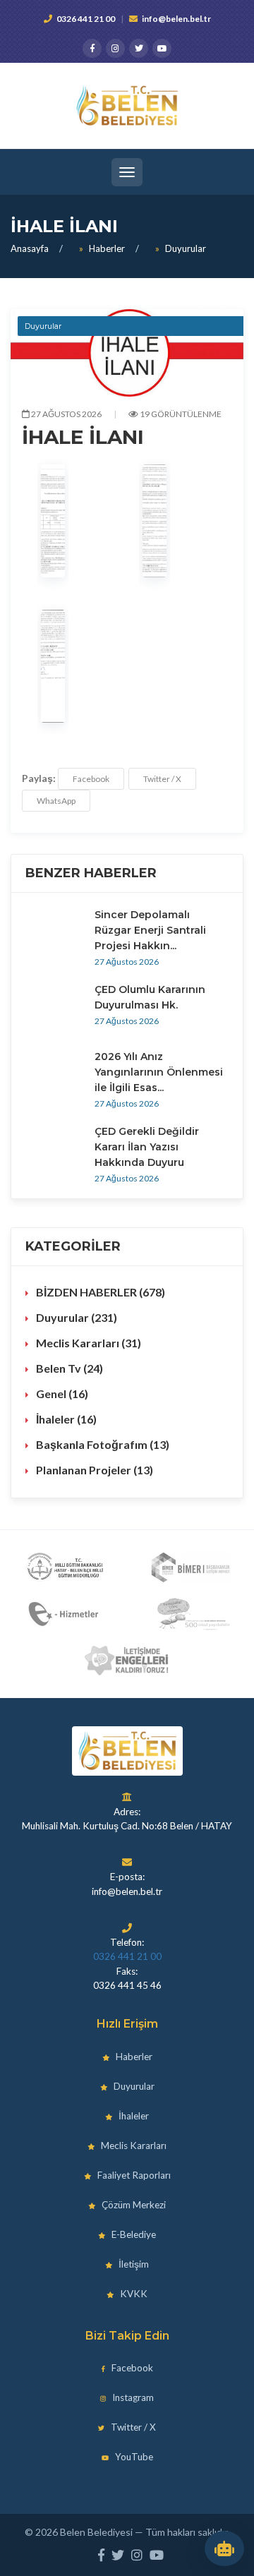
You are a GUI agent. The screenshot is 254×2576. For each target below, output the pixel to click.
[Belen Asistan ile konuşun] (224, 2548)
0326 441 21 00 (86, 19)
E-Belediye (133, 2234)
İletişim (133, 2264)
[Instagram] (115, 48)
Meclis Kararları (133, 2145)
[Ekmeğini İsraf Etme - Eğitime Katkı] (190, 1614)
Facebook (91, 779)
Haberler (107, 248)
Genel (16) (62, 1394)
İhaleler (133, 2116)
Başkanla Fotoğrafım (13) (103, 1444)
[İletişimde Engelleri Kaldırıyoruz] (127, 1661)
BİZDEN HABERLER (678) (101, 1292)
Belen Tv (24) (69, 1368)
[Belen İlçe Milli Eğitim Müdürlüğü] (65, 1567)
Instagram (132, 2397)
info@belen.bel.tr (176, 19)
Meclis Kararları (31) (89, 1343)
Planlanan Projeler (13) (95, 1470)
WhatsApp (56, 801)
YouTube (133, 2457)
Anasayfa (30, 248)
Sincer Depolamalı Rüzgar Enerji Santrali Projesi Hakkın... (150, 930)
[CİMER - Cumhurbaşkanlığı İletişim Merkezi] (190, 1567)
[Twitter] (139, 48)
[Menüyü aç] (127, 172)
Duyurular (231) (77, 1317)
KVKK (133, 2294)
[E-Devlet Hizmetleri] (65, 1614)
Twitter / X (162, 779)
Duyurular (186, 248)
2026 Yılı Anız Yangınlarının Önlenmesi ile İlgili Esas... (159, 1072)
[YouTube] (162, 48)
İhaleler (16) (66, 1419)
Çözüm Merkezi (133, 2205)
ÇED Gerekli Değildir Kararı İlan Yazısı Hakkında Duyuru (147, 1147)
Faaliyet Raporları (133, 2175)
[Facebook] (92, 48)
